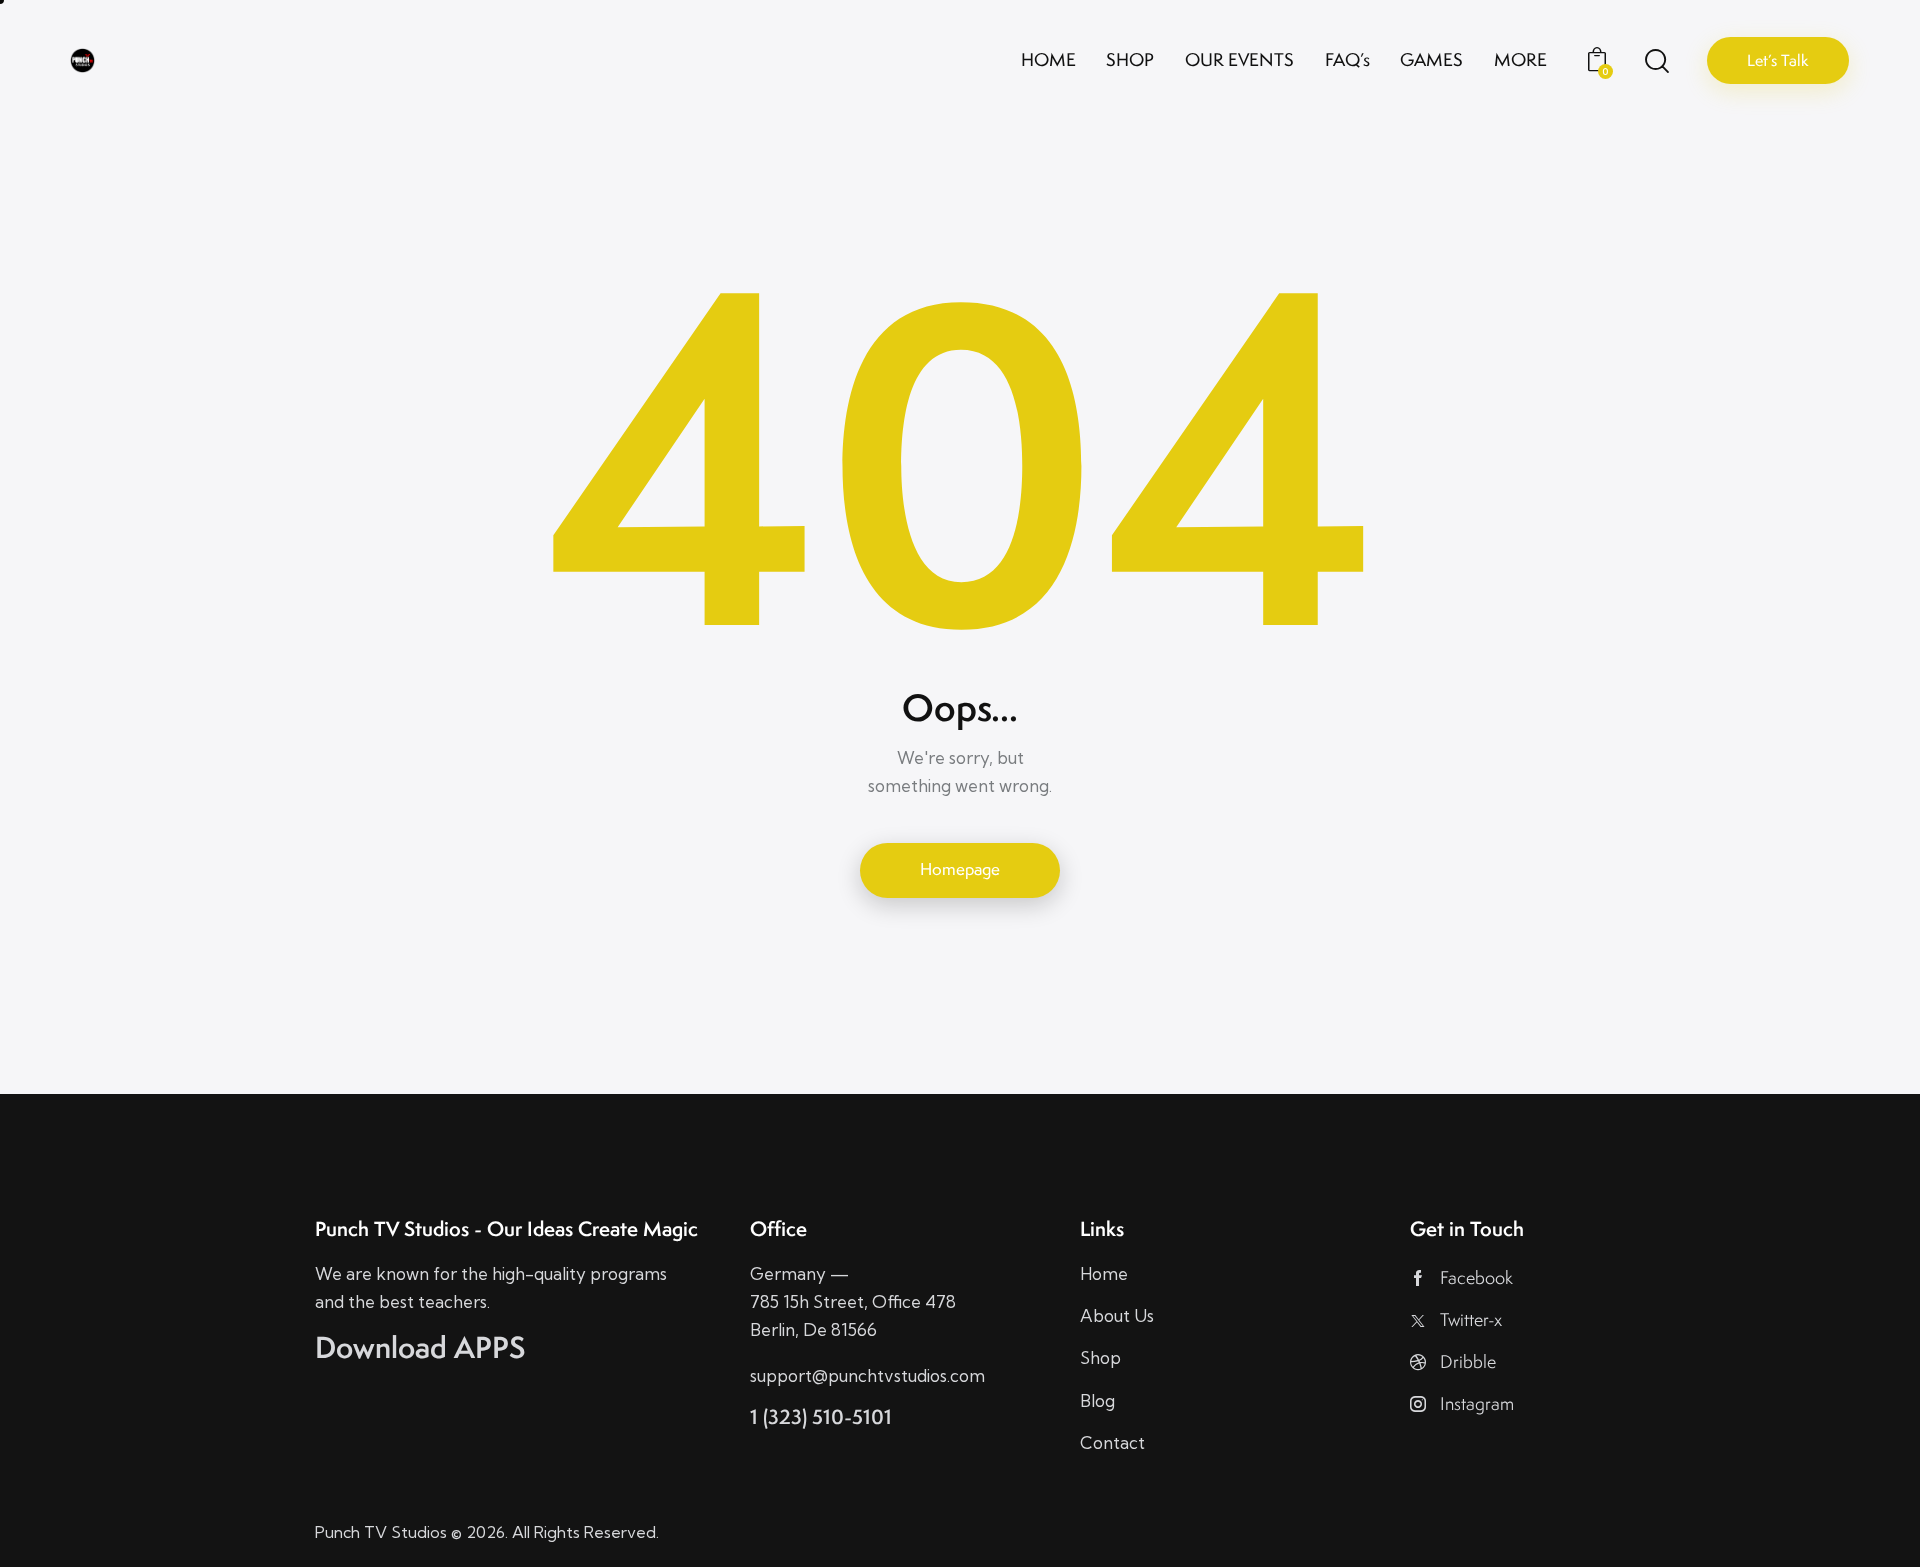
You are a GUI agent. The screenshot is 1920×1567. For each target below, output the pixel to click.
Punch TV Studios (381, 1532)
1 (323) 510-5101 (821, 1416)
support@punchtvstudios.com (867, 1375)
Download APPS (420, 1347)
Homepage (960, 869)
